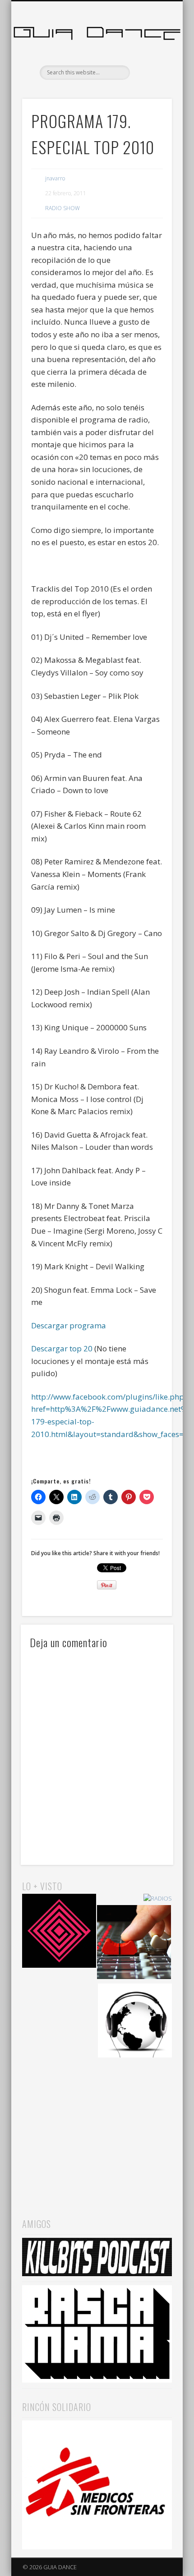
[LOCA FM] (59, 1932)
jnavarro (55, 178)
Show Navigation (150, 81)
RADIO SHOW (62, 208)
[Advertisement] (97, 2129)
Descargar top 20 (62, 1348)
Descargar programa (69, 1325)
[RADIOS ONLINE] (135, 2022)
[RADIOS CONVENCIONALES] (134, 1943)
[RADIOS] (158, 1899)
